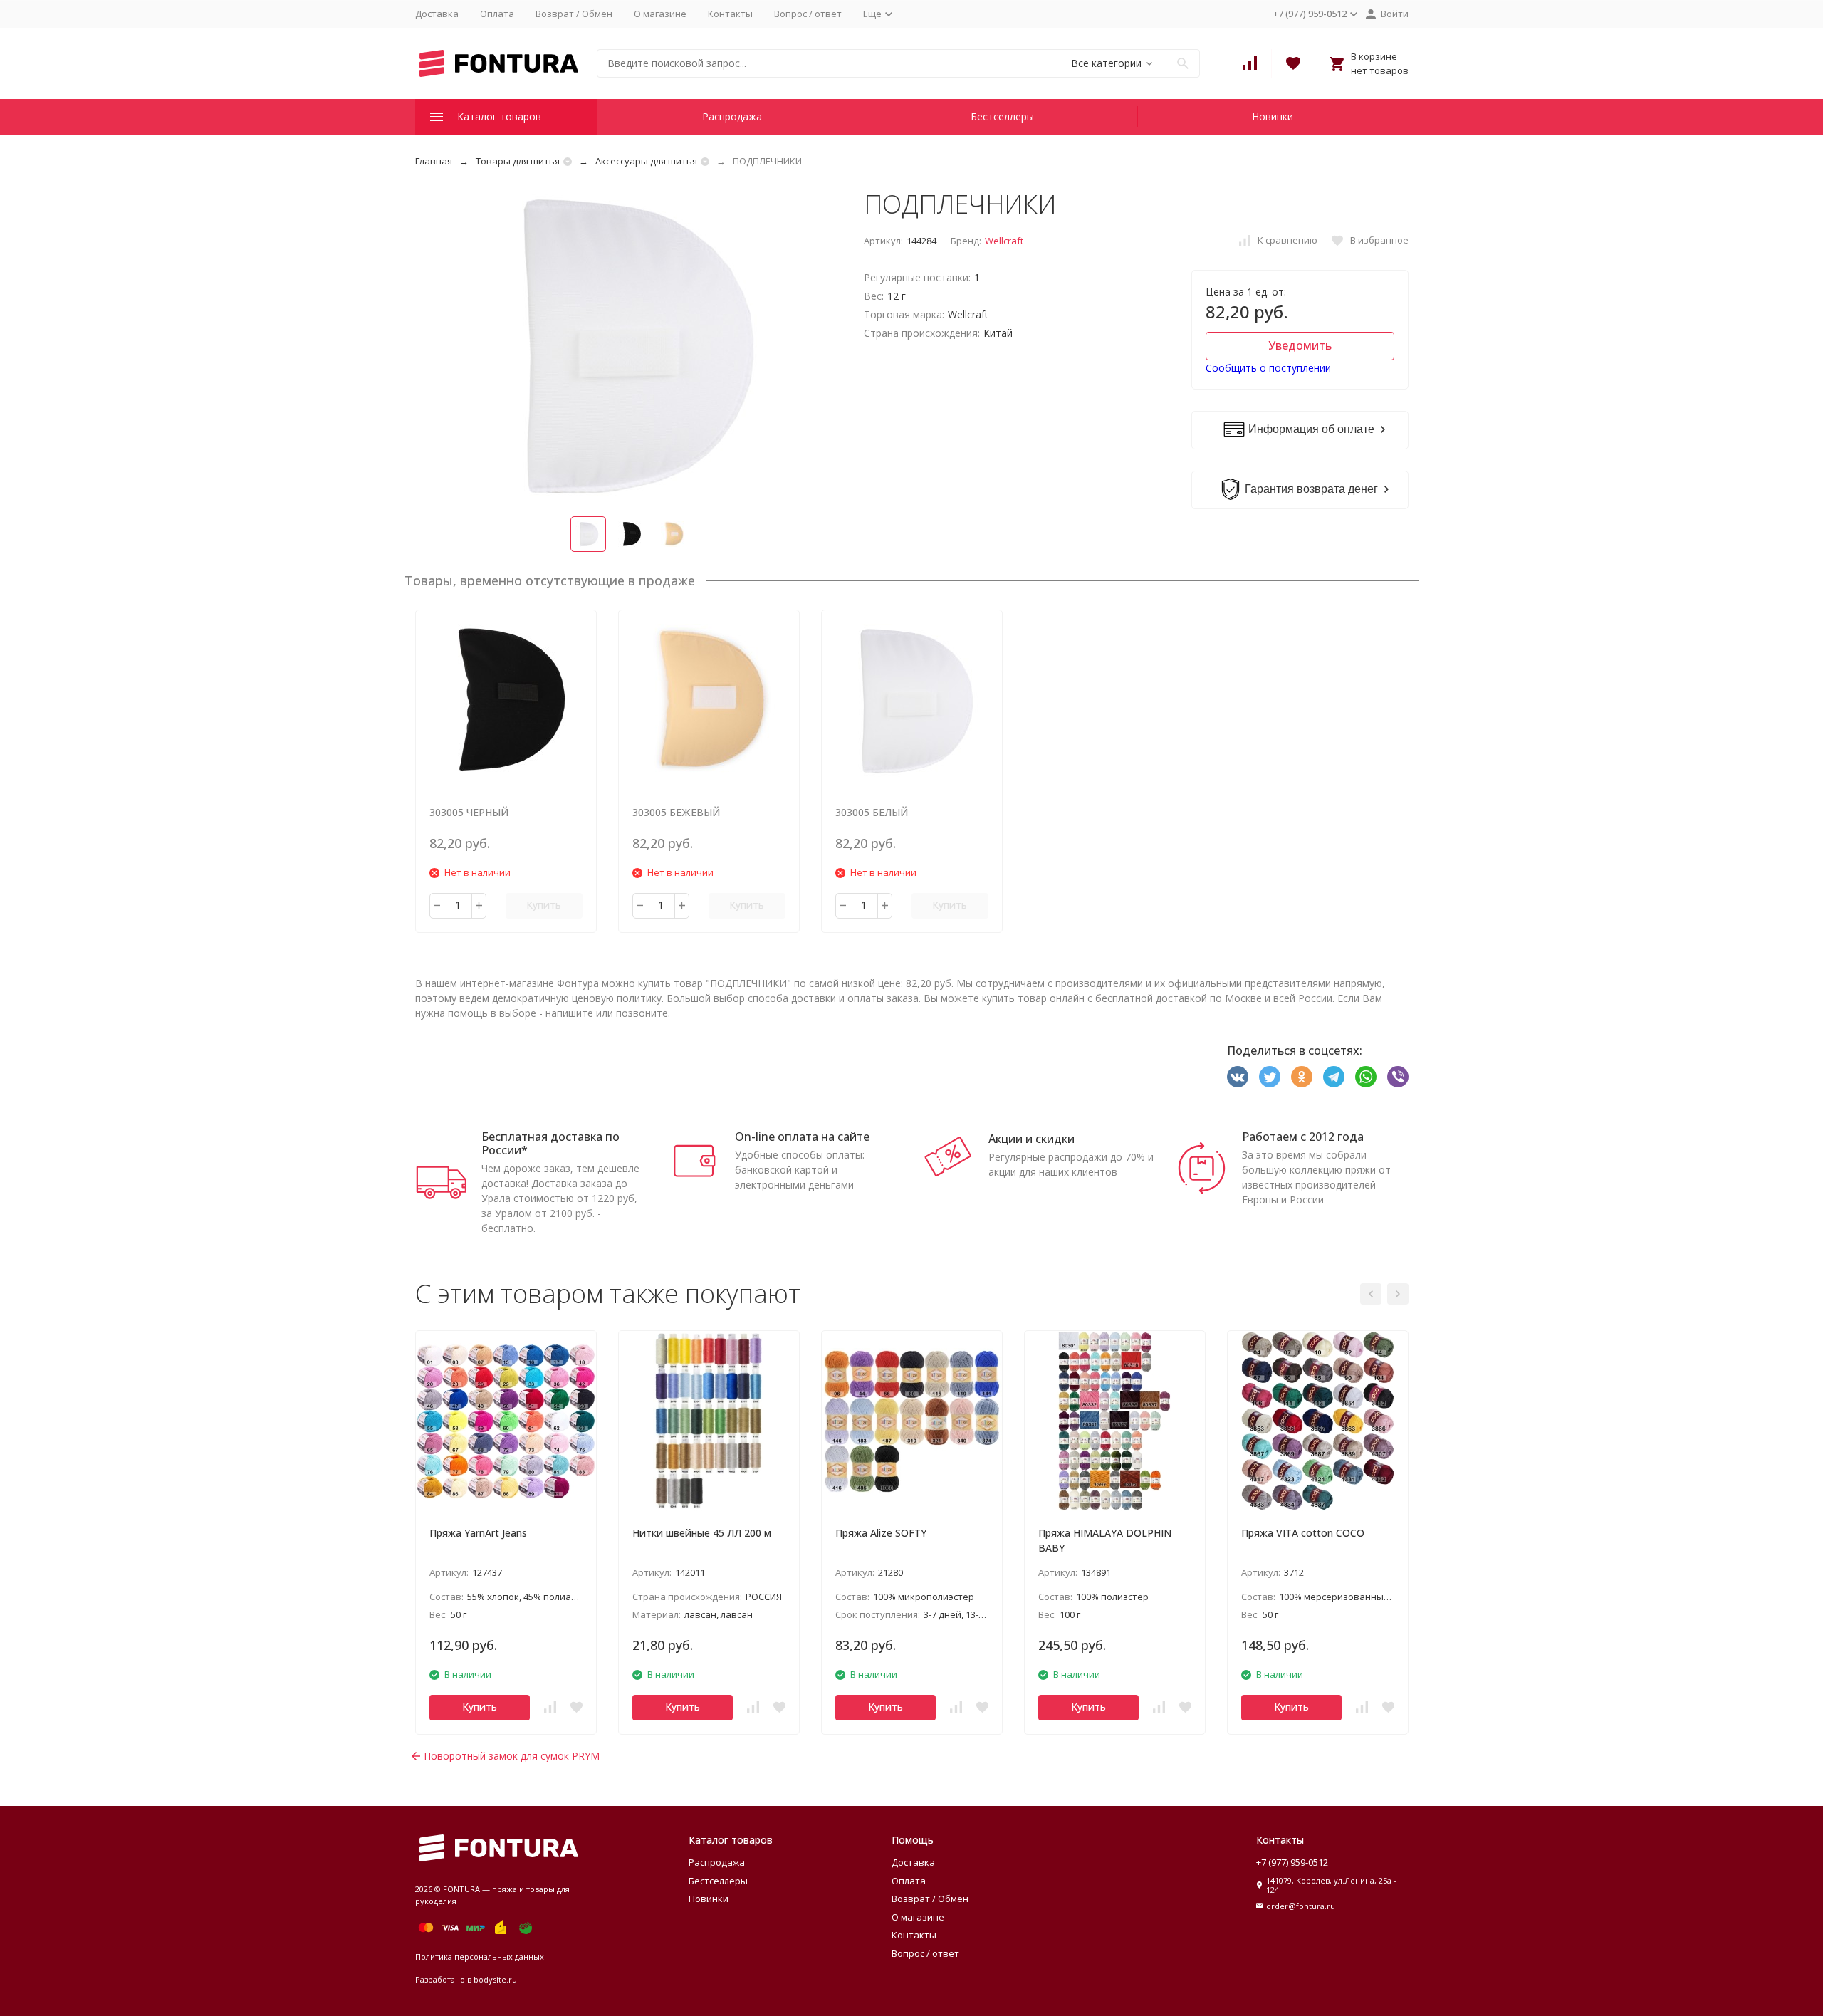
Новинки (1273, 116)
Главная (434, 161)
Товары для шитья (518, 161)
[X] (1270, 1077)
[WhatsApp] (1366, 1077)
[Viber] (1398, 1077)
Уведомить (1300, 345)
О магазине (660, 14)
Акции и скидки (1031, 1139)
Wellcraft (1004, 241)
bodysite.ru (495, 1979)
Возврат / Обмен (574, 14)
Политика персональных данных (480, 1957)
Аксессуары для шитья (646, 161)
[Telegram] (1334, 1077)
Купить (544, 905)
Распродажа (732, 116)
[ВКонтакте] (1238, 1077)
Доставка (437, 14)
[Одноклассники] (1302, 1077)
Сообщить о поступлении (1268, 368)
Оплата (497, 14)
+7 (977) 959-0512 (1292, 1862)
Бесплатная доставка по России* (550, 1143)
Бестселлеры (1002, 116)
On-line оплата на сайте (802, 1137)
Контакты (730, 14)
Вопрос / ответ (808, 14)
